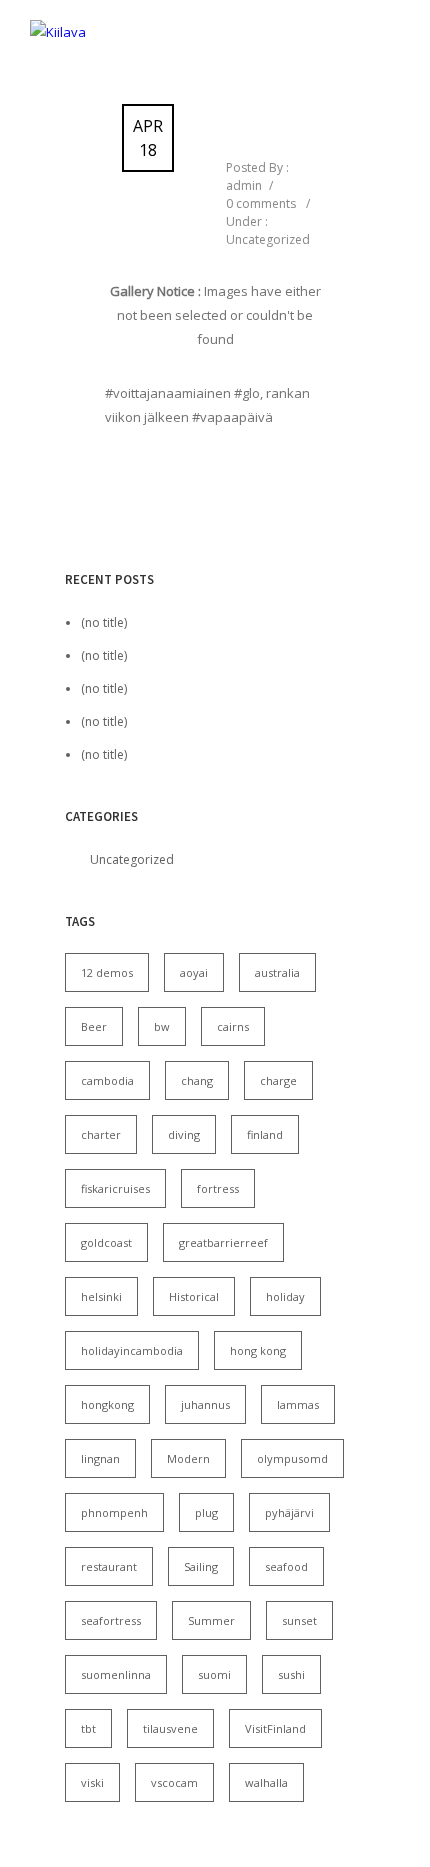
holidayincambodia (132, 1350)
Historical (194, 1296)
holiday (285, 1296)
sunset (299, 1620)
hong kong (258, 1350)
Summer (211, 1620)
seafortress (111, 1620)
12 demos (107, 972)
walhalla (266, 1782)
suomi (214, 1674)
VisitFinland (275, 1728)
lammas (298, 1404)
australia (277, 972)
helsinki (101, 1296)
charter (101, 1134)
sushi (291, 1674)
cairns (233, 1026)
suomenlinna (116, 1674)
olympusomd (292, 1458)
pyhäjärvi (289, 1512)
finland (265, 1134)
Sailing (201, 1566)
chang (197, 1080)
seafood (286, 1566)
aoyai (194, 972)
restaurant (109, 1566)
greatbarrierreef (223, 1242)
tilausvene (170, 1728)
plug (206, 1512)
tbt (88, 1728)
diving (184, 1134)
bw (162, 1026)
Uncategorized (268, 239)
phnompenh (114, 1512)
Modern (188, 1458)
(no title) (104, 622)
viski (92, 1782)
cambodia (107, 1080)
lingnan (100, 1458)
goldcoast (106, 1242)
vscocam (174, 1782)
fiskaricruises (115, 1188)
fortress (218, 1188)
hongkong (107, 1404)
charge (278, 1080)
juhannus (205, 1404)
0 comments (261, 203)
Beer (94, 1026)
